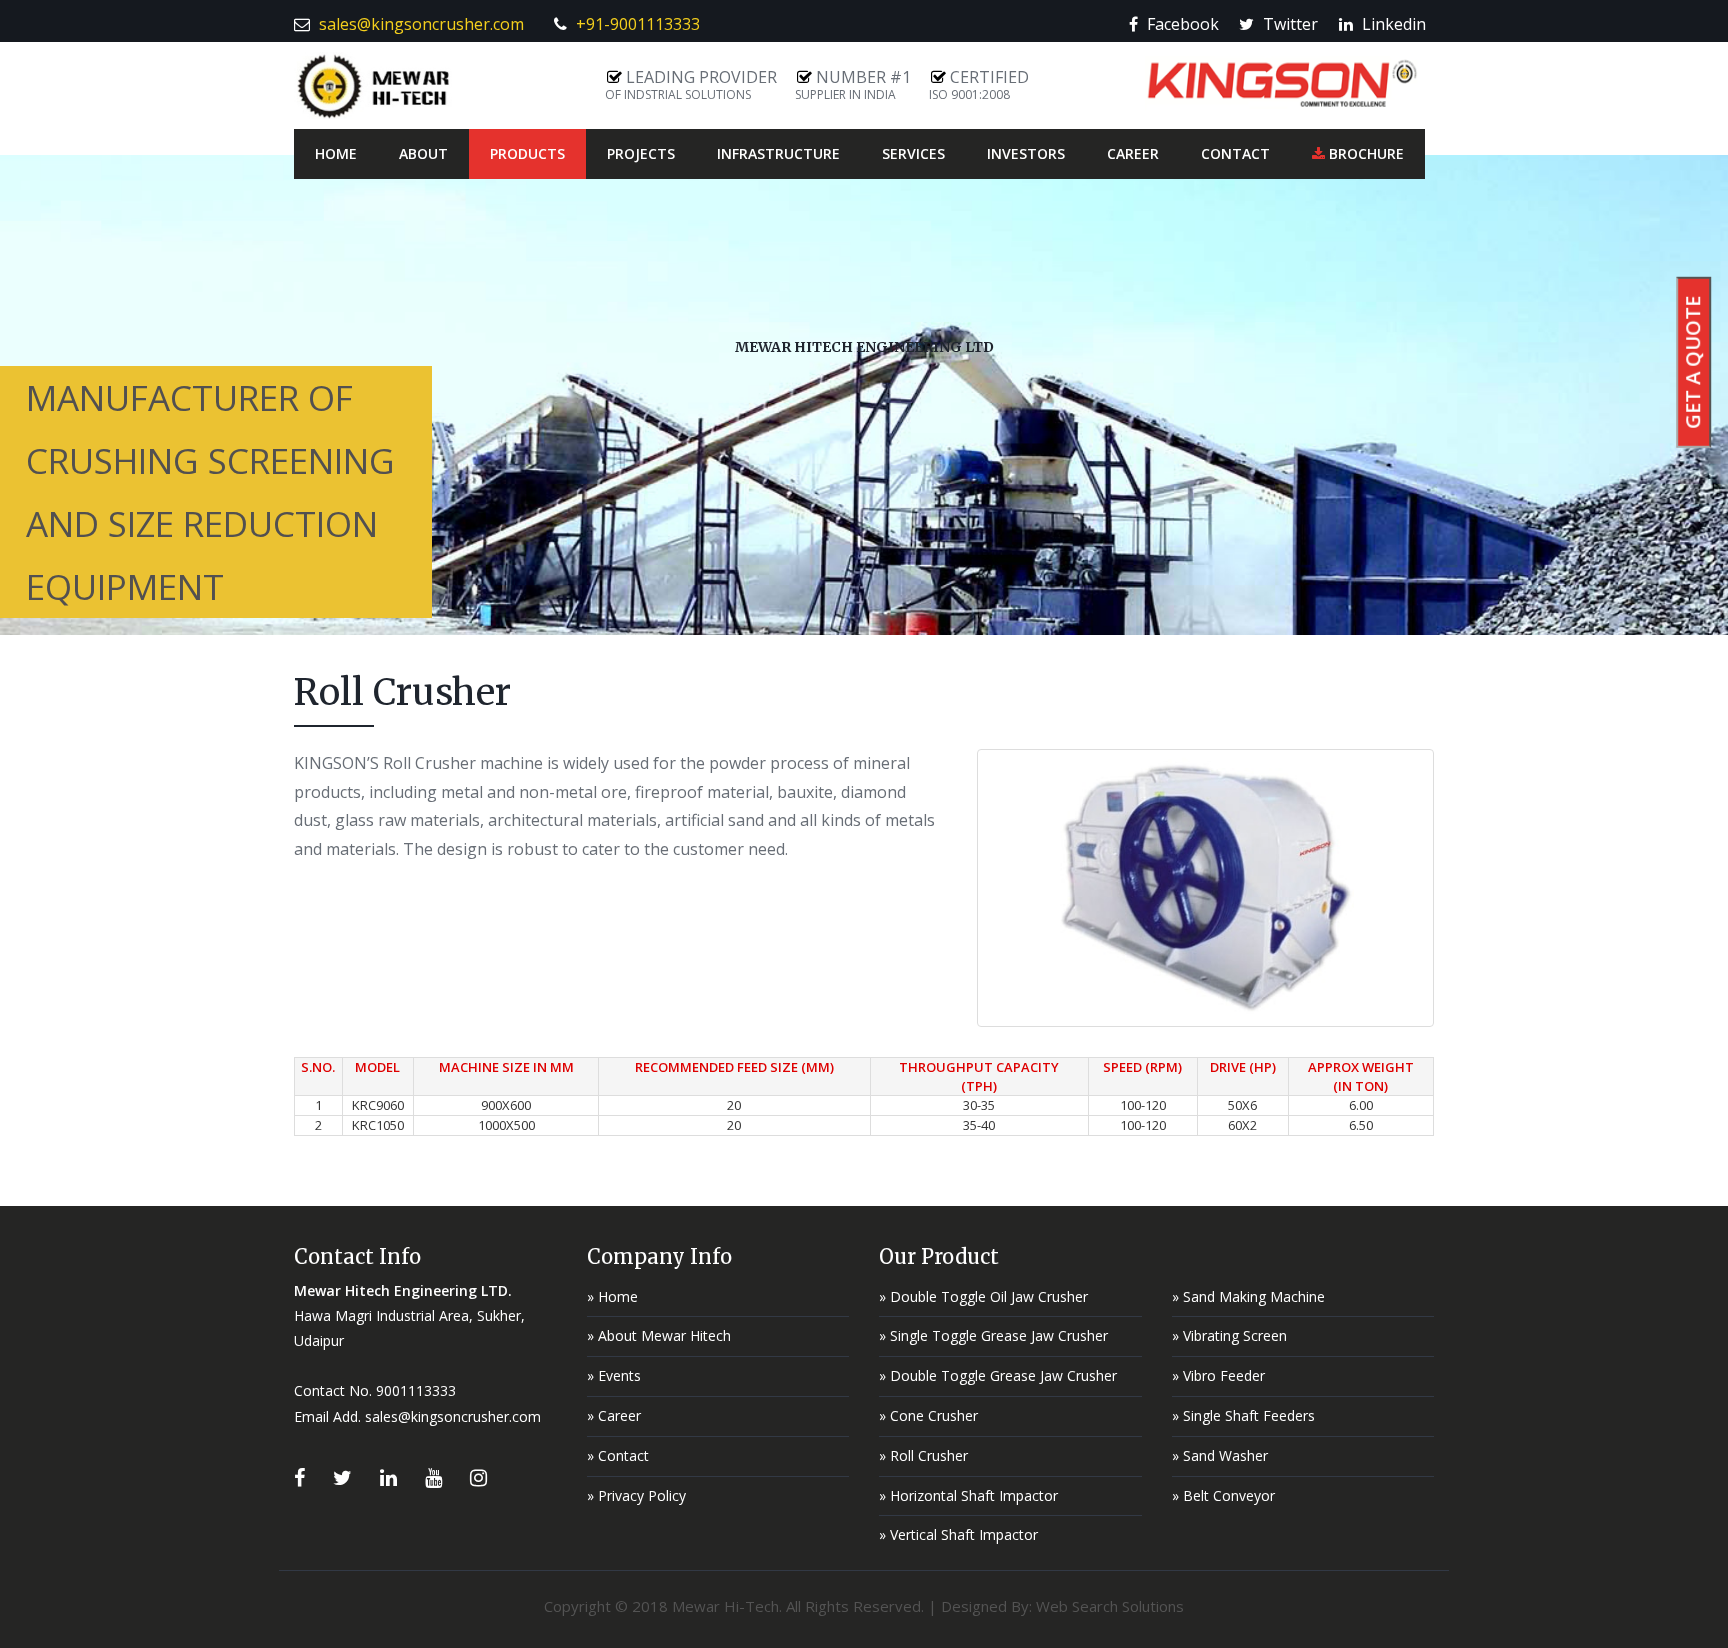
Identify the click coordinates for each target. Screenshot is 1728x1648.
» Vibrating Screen (1229, 1335)
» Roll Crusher (923, 1455)
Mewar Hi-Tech (725, 1606)
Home (336, 153)
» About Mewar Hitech (659, 1335)
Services (913, 153)
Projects (641, 153)
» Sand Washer (1220, 1455)
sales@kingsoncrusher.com (453, 1416)
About (423, 153)
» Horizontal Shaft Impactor (968, 1495)
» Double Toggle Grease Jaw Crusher (998, 1375)
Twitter (1292, 24)
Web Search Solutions (1110, 1606)
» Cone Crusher (928, 1415)
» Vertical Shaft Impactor (958, 1534)
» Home (612, 1296)
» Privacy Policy (636, 1495)
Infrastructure (778, 153)
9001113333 (416, 1390)
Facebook (1185, 24)
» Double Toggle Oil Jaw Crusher (983, 1296)
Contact (1235, 153)
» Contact (618, 1455)
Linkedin (1396, 24)
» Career (614, 1415)
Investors (1026, 153)
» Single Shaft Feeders (1243, 1415)
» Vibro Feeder (1218, 1375)
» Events (614, 1375)
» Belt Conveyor (1223, 1495)
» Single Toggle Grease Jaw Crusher (993, 1335)
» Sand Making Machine (1248, 1296)
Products (527, 153)
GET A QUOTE (1693, 362)
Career (1133, 153)
